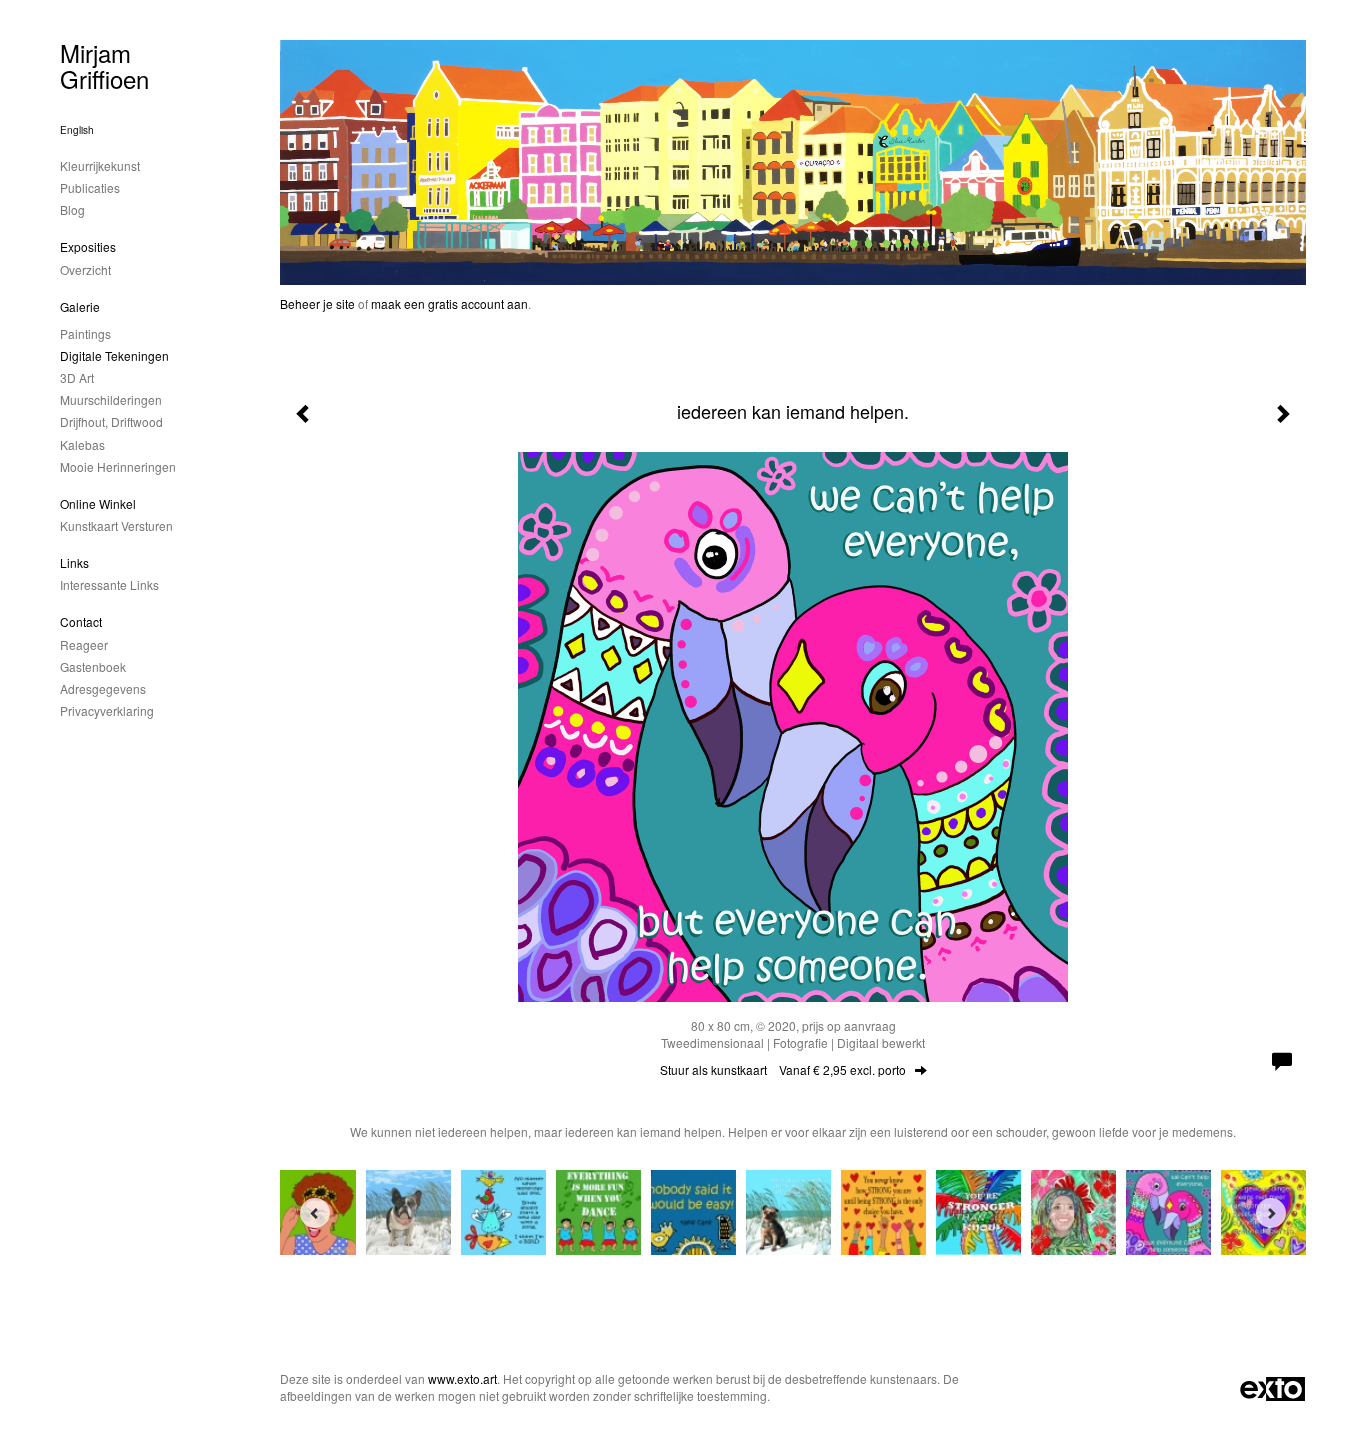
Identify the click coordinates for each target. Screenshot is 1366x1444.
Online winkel (98, 503)
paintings (85, 333)
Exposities (88, 246)
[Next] (1271, 1213)
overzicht (85, 269)
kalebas (82, 444)
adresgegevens (103, 688)
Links (74, 562)
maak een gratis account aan (449, 303)
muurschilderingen (111, 399)
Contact (81, 621)
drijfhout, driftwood (111, 421)
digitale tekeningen (114, 355)
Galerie (80, 306)
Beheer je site (317, 303)
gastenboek (93, 666)
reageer (84, 644)
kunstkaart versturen (116, 525)
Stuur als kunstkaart (783, 1069)
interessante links (109, 584)
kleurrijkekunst (100, 165)
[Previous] (315, 1213)
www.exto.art (462, 1378)
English (77, 130)
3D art (77, 377)
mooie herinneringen (118, 466)
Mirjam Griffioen (104, 65)
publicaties (90, 187)
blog (72, 209)
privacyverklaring (107, 710)
